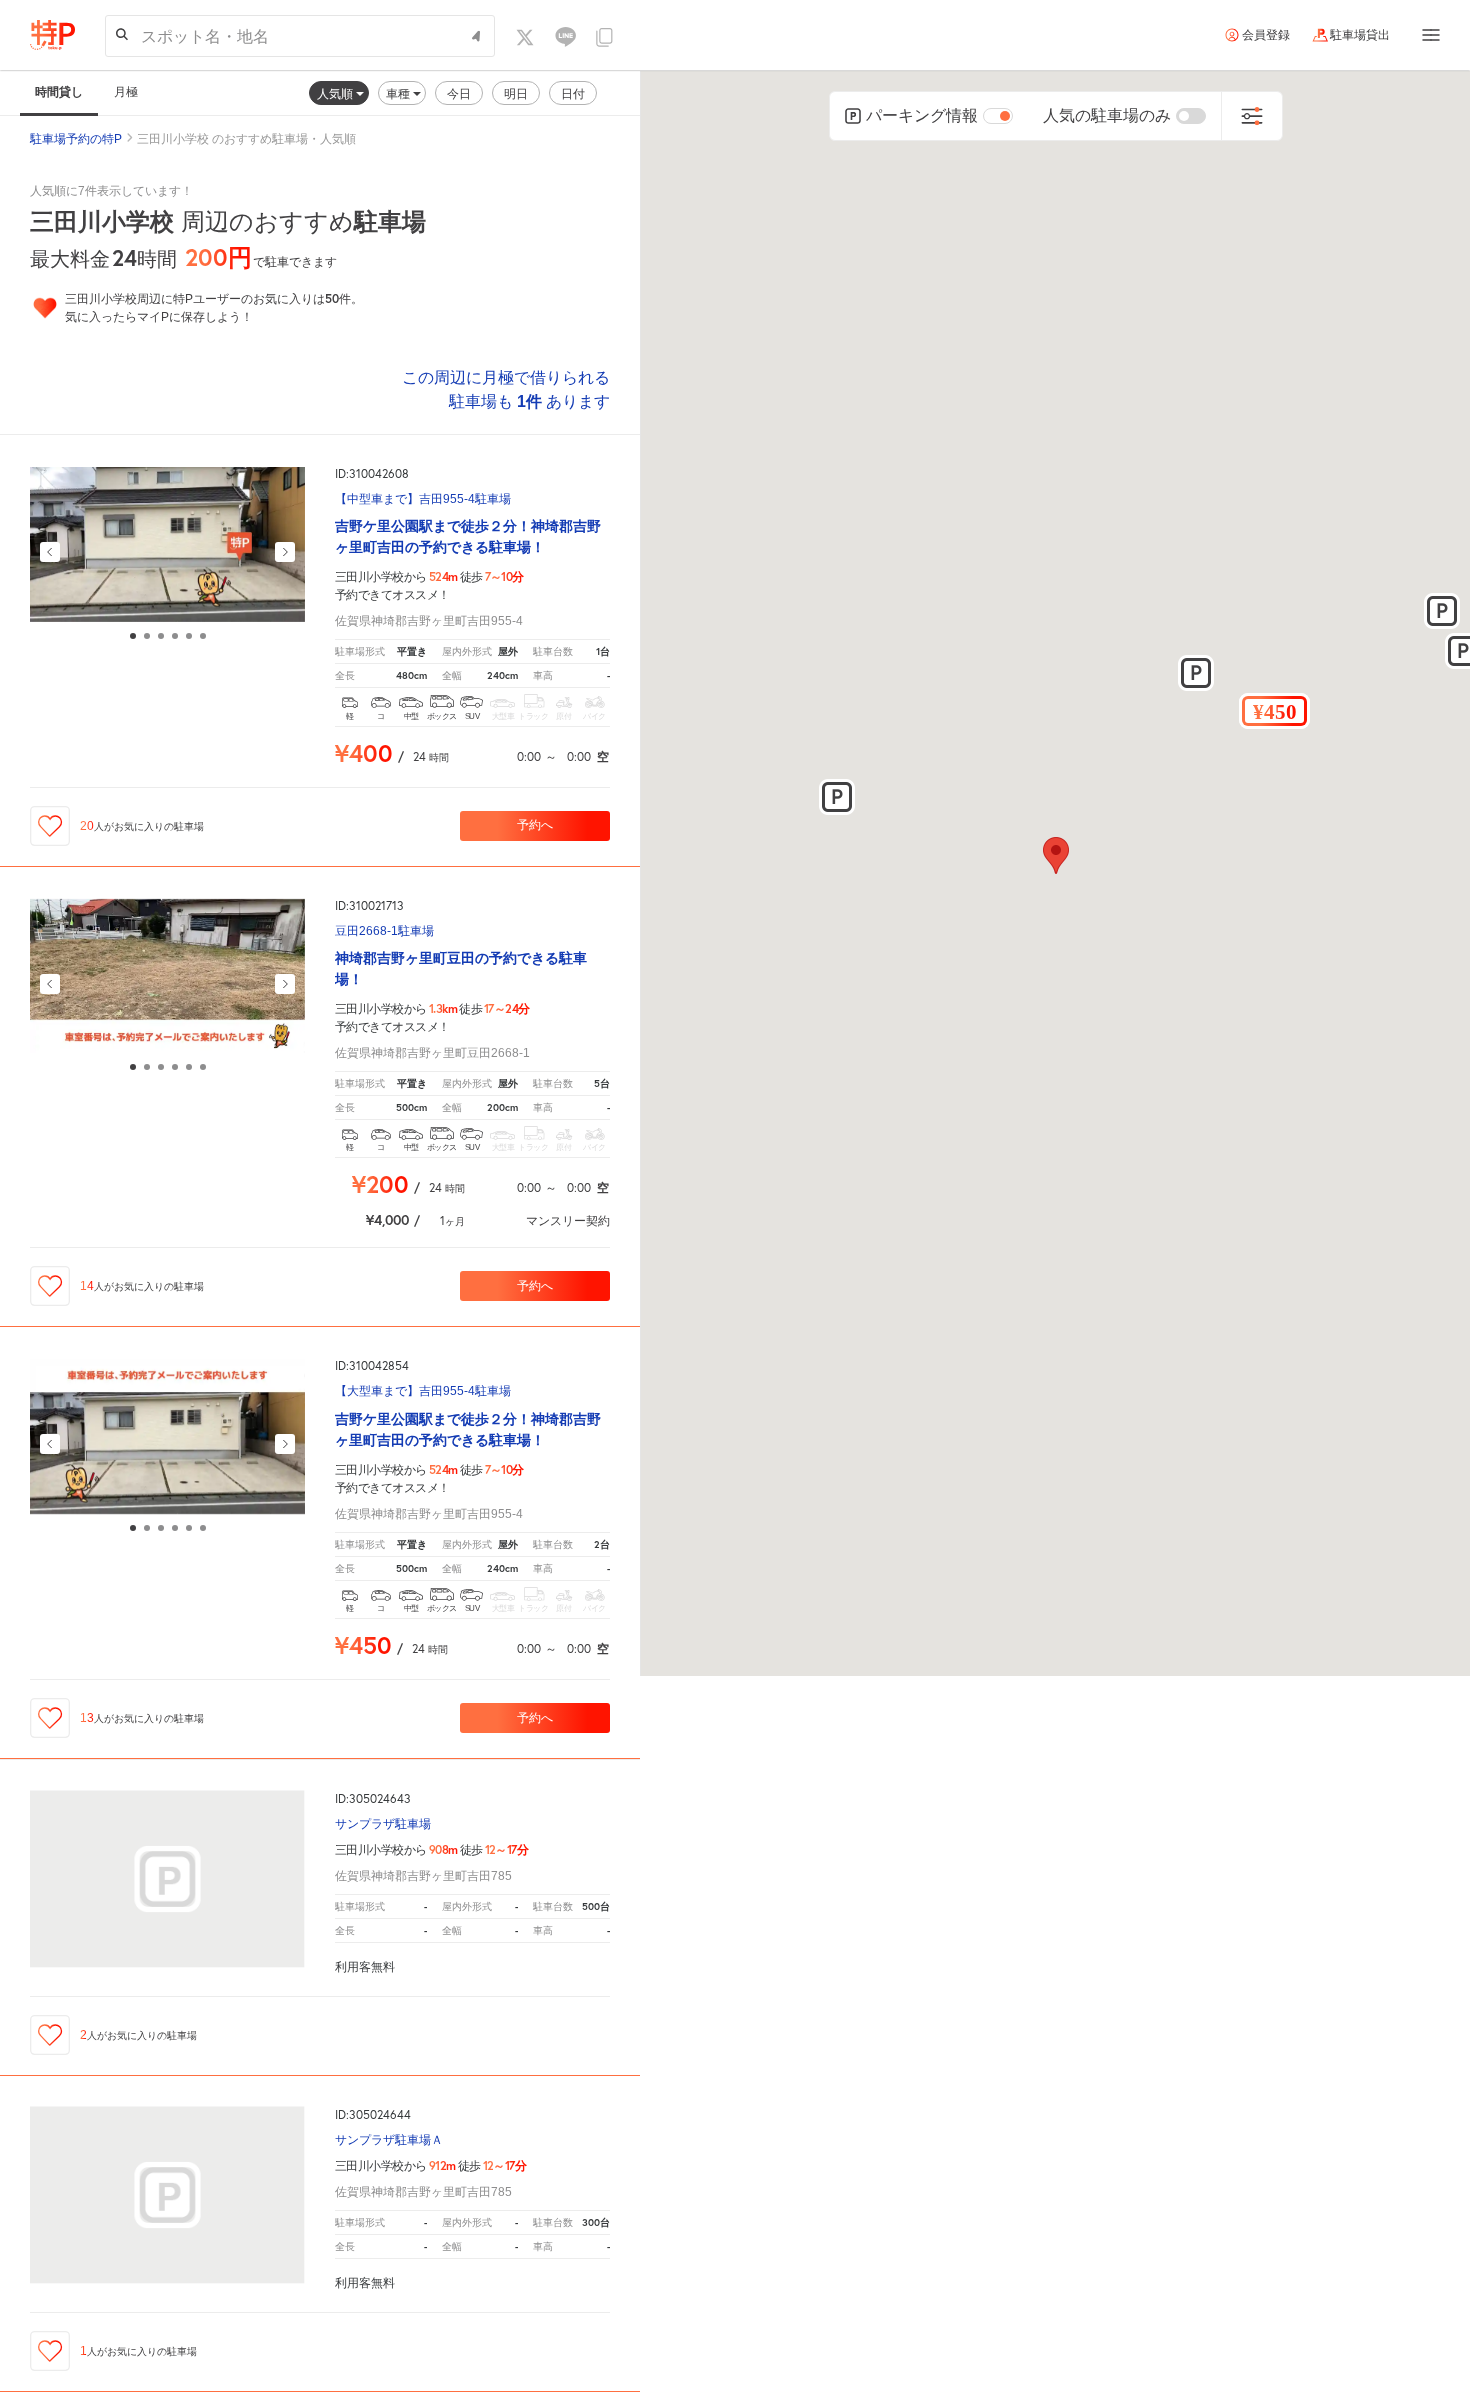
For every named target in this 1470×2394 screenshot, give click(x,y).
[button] (1274, 711)
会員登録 (1266, 35)
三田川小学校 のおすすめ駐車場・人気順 (246, 139)
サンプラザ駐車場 (383, 1824)
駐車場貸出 (1360, 35)
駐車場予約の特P (76, 139)
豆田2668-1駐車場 (384, 931)
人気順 (336, 93)
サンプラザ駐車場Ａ (389, 2140)
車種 (399, 93)
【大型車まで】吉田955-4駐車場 (423, 1391)
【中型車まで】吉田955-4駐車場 (423, 499)
